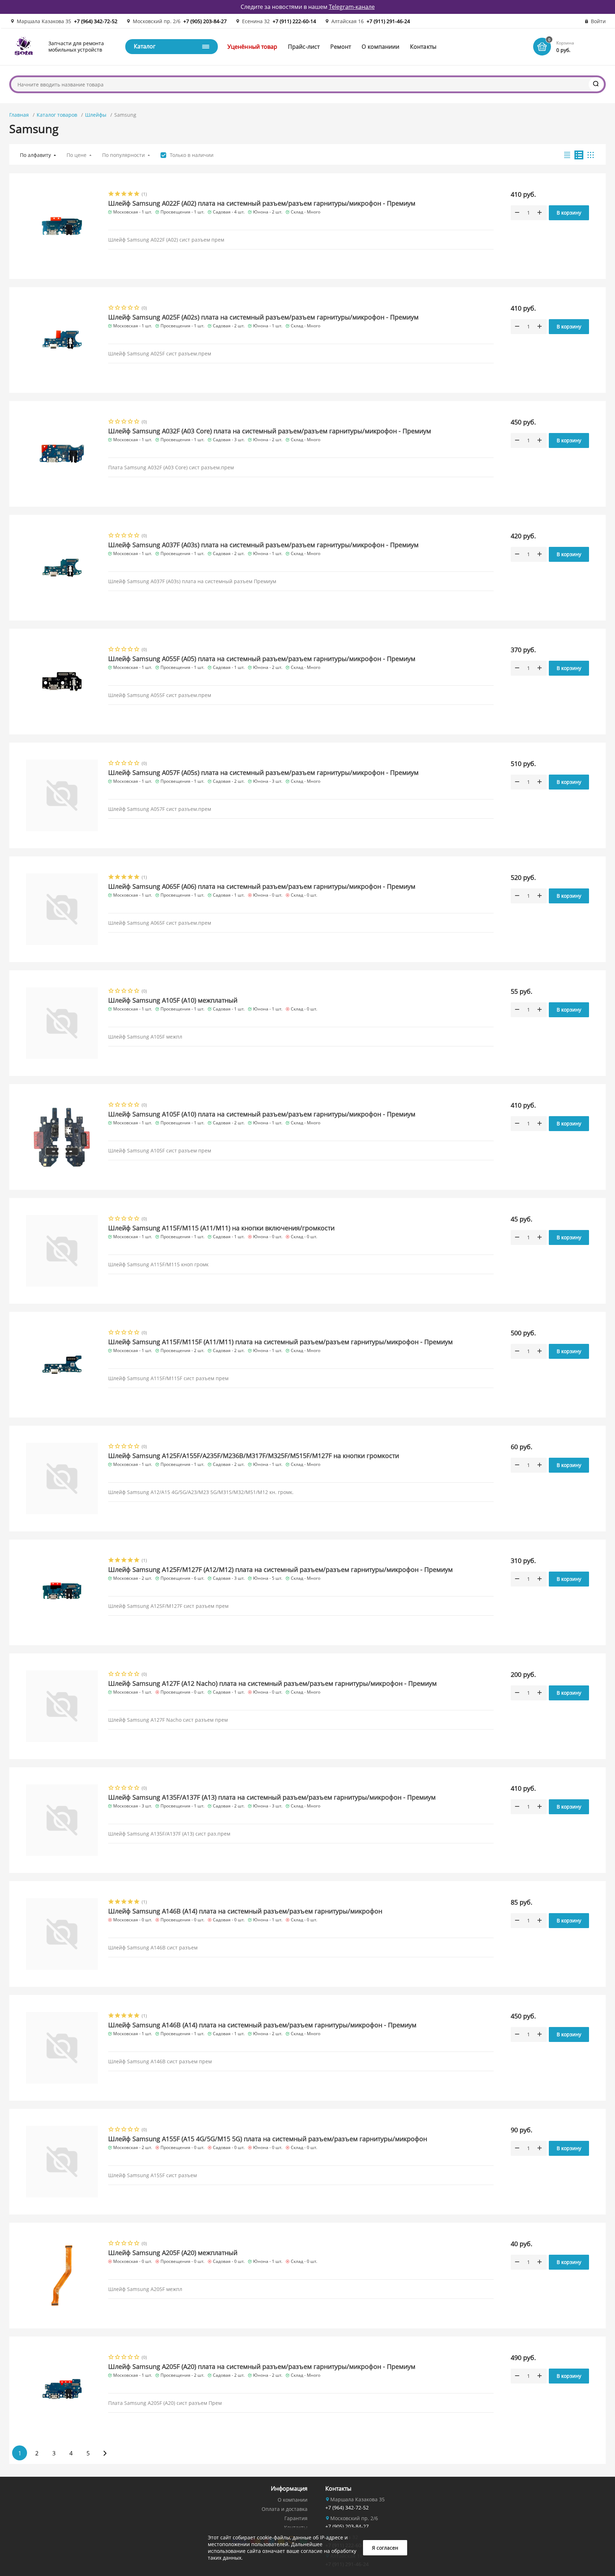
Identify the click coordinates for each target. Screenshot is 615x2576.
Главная (19, 115)
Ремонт (341, 47)
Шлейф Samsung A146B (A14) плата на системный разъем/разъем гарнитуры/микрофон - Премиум (262, 2025)
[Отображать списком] (579, 155)
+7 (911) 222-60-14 (294, 21)
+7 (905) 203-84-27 (205, 21)
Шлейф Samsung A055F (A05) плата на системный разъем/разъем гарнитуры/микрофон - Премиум (262, 659)
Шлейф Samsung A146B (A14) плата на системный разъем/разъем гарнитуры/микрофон (245, 1911)
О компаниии (380, 47)
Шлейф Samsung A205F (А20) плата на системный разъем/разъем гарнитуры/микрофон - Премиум (262, 2366)
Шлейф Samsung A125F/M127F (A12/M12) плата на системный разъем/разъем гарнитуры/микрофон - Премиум (280, 1569)
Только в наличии (192, 155)
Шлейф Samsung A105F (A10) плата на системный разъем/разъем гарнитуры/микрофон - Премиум (262, 1114)
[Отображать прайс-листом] (567, 155)
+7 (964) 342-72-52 (96, 21)
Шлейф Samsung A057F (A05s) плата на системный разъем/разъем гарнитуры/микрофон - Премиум (263, 772)
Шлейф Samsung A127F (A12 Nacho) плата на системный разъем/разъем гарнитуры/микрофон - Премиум (272, 1683)
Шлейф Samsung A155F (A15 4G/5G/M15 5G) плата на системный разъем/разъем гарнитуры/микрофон (268, 2139)
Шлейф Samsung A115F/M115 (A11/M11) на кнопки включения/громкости (221, 1228)
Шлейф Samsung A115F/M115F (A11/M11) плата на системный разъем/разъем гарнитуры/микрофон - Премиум (280, 1342)
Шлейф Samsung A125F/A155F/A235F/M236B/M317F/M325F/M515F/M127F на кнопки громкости (254, 1456)
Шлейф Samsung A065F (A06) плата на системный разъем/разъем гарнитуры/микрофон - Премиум (262, 886)
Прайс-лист (304, 47)
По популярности (123, 155)
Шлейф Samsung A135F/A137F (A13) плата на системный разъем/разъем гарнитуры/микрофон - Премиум (272, 1797)
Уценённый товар (252, 47)
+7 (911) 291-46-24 (388, 21)
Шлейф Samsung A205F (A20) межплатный (173, 2253)
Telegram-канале (352, 7)
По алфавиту (35, 155)
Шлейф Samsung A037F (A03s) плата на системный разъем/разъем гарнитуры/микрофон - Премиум (263, 545)
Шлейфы (96, 115)
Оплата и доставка (285, 2509)
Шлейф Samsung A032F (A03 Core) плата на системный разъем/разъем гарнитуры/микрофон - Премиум (270, 431)
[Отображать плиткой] (591, 155)
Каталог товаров (57, 115)
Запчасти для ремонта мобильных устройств (76, 46)
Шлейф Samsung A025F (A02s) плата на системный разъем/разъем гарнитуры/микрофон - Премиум (263, 317)
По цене (77, 155)
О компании (293, 2500)
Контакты (423, 47)
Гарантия (296, 2518)
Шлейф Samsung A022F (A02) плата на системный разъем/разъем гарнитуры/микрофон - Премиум (262, 203)
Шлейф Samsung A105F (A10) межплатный (173, 1000)
